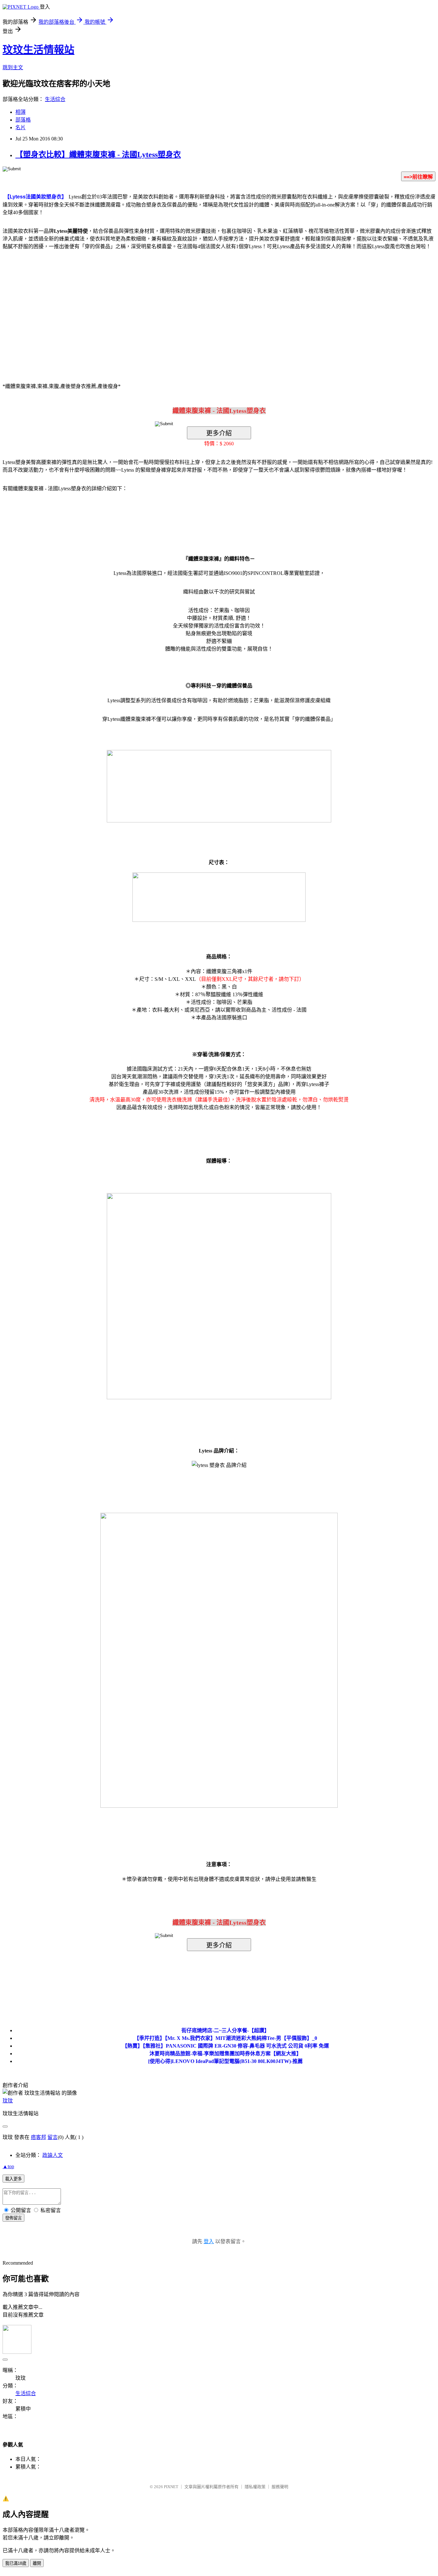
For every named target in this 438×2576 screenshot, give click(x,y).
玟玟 (8, 2101)
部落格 (23, 120)
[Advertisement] (164, 307)
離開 (37, 2563)
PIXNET (171, 2487)
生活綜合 (55, 99)
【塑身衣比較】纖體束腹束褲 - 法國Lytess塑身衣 (98, 155)
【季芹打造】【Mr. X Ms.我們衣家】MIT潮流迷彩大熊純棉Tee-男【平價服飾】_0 (226, 2038)
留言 (53, 2137)
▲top (8, 2166)
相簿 (21, 112)
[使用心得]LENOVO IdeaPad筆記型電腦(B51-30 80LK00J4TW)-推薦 (225, 2061)
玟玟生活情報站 (38, 50)
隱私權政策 (255, 2487)
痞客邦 (38, 2137)
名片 (21, 127)
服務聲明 (280, 2487)
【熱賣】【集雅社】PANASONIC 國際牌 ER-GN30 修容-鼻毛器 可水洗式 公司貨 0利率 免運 (226, 2046)
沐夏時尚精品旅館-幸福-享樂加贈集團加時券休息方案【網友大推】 (225, 2054)
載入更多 (13, 2179)
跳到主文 (13, 67)
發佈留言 (13, 2218)
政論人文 (53, 2155)
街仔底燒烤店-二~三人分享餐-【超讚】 (225, 2030)
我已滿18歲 (16, 2563)
